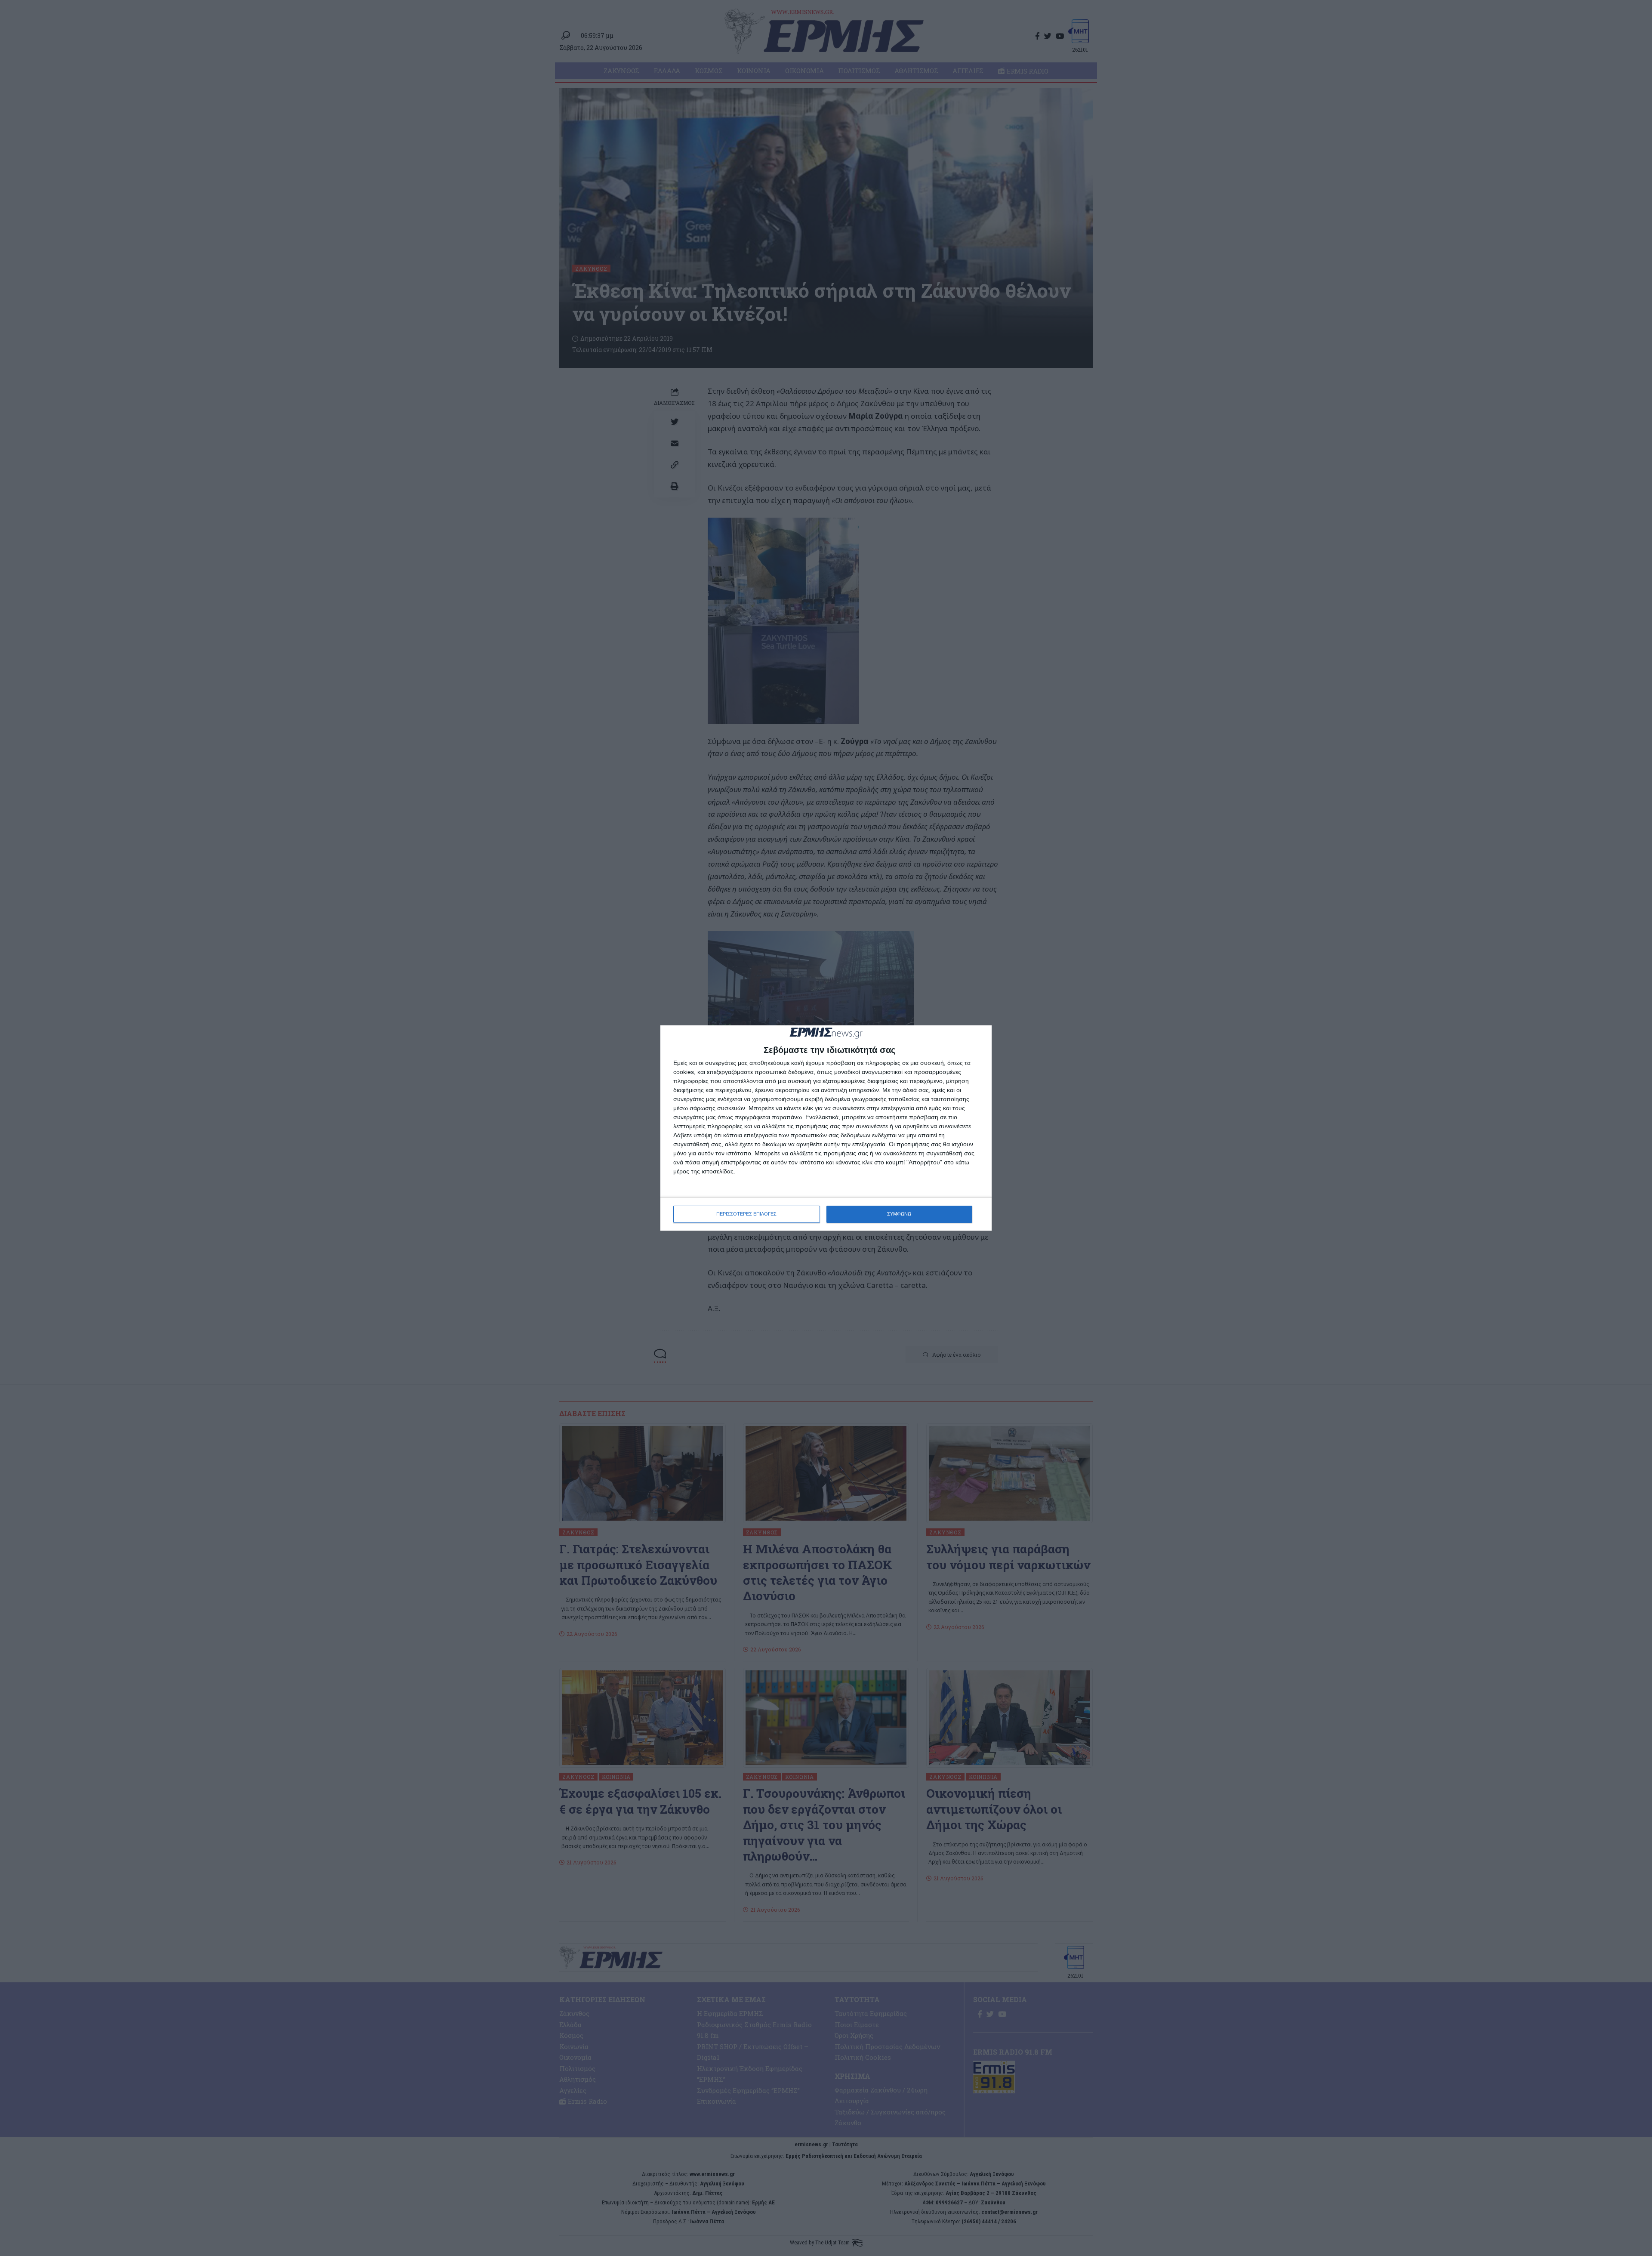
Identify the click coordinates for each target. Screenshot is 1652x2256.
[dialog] (826, 1128)
